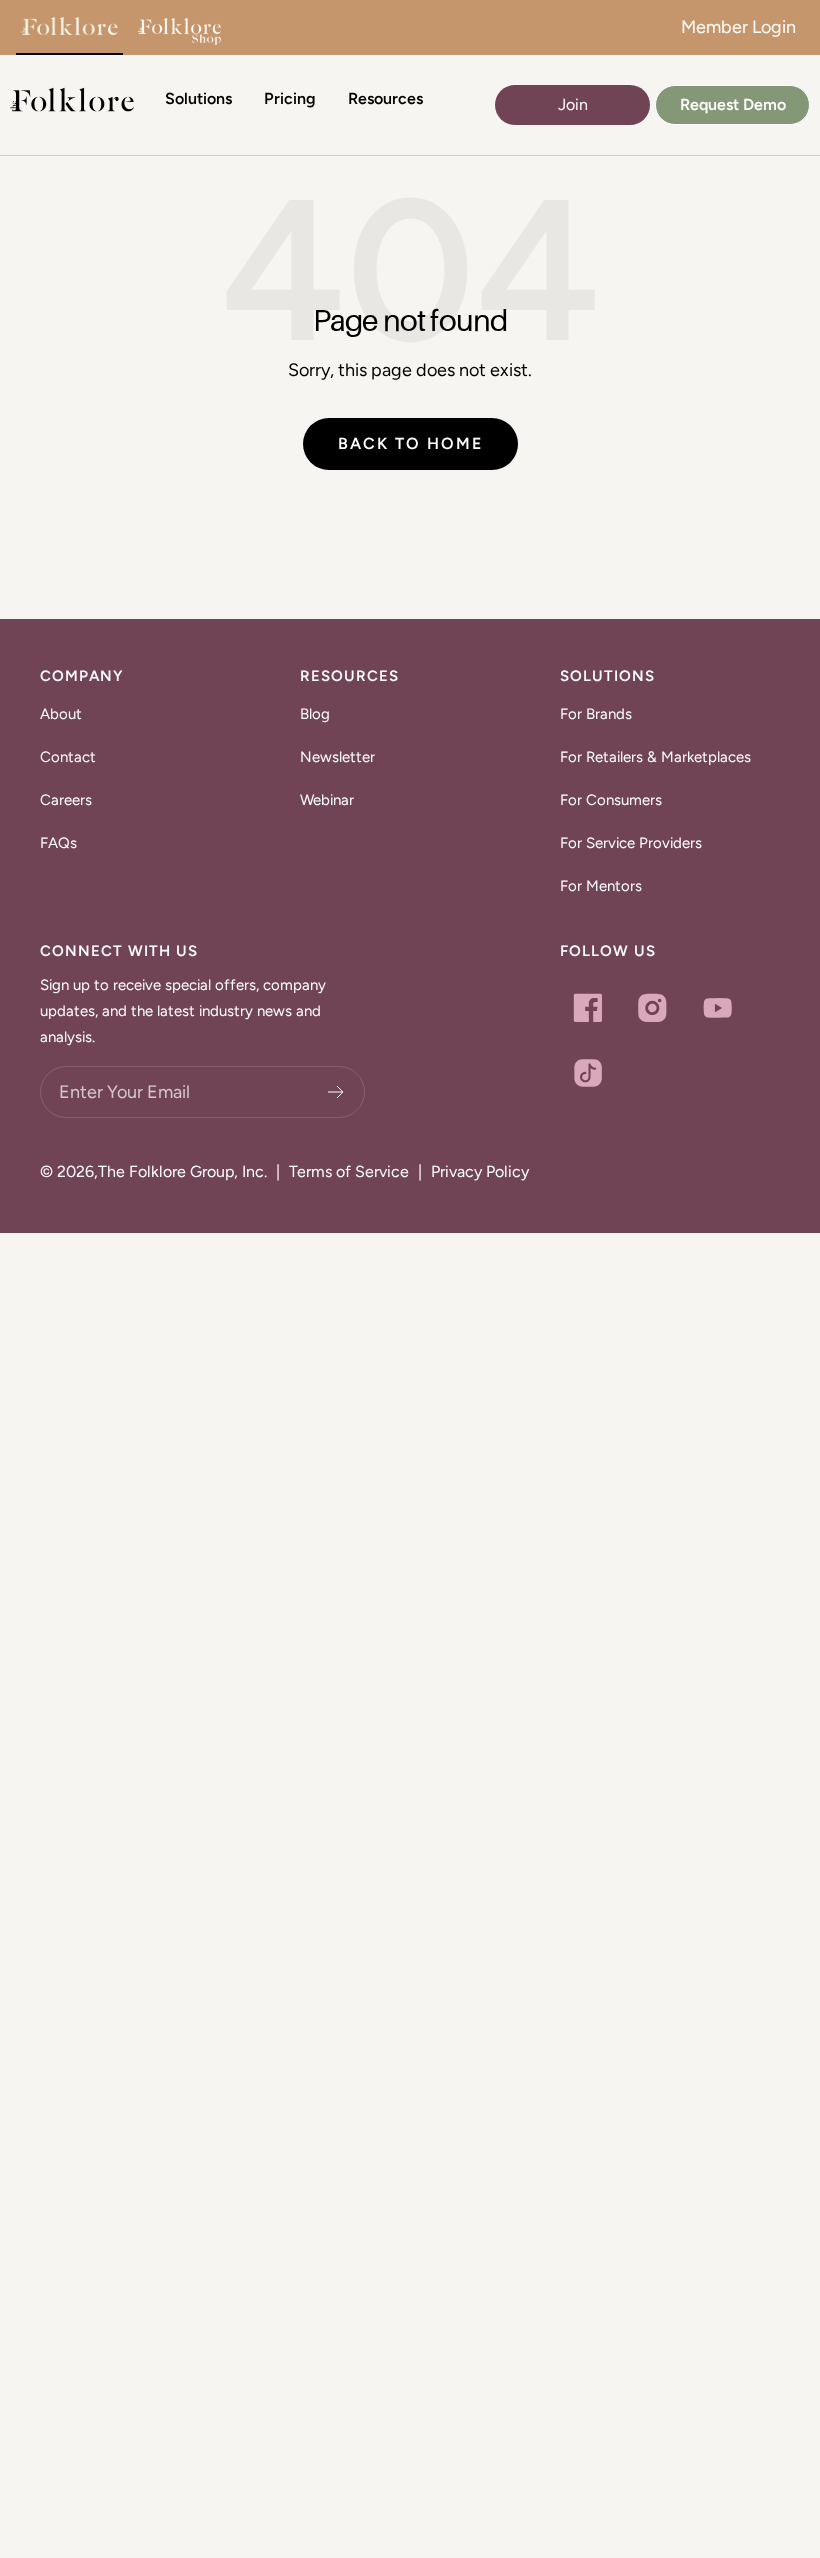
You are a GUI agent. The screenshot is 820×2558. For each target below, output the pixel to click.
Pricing (290, 98)
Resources (385, 98)
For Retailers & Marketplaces (655, 757)
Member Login (738, 27)
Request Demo (733, 104)
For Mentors (601, 886)
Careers (66, 800)
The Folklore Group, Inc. (182, 1171)
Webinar (327, 800)
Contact (68, 757)
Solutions (198, 98)
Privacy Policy (480, 1171)
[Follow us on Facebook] (587, 1007)
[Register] (336, 1092)
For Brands (596, 714)
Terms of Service (349, 1171)
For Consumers (611, 800)
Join (573, 104)
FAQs (58, 843)
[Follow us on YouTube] (717, 1007)
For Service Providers (631, 843)
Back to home (410, 443)
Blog (315, 714)
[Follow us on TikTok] (587, 1072)
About (61, 714)
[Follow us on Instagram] (652, 1007)
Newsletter (337, 757)
